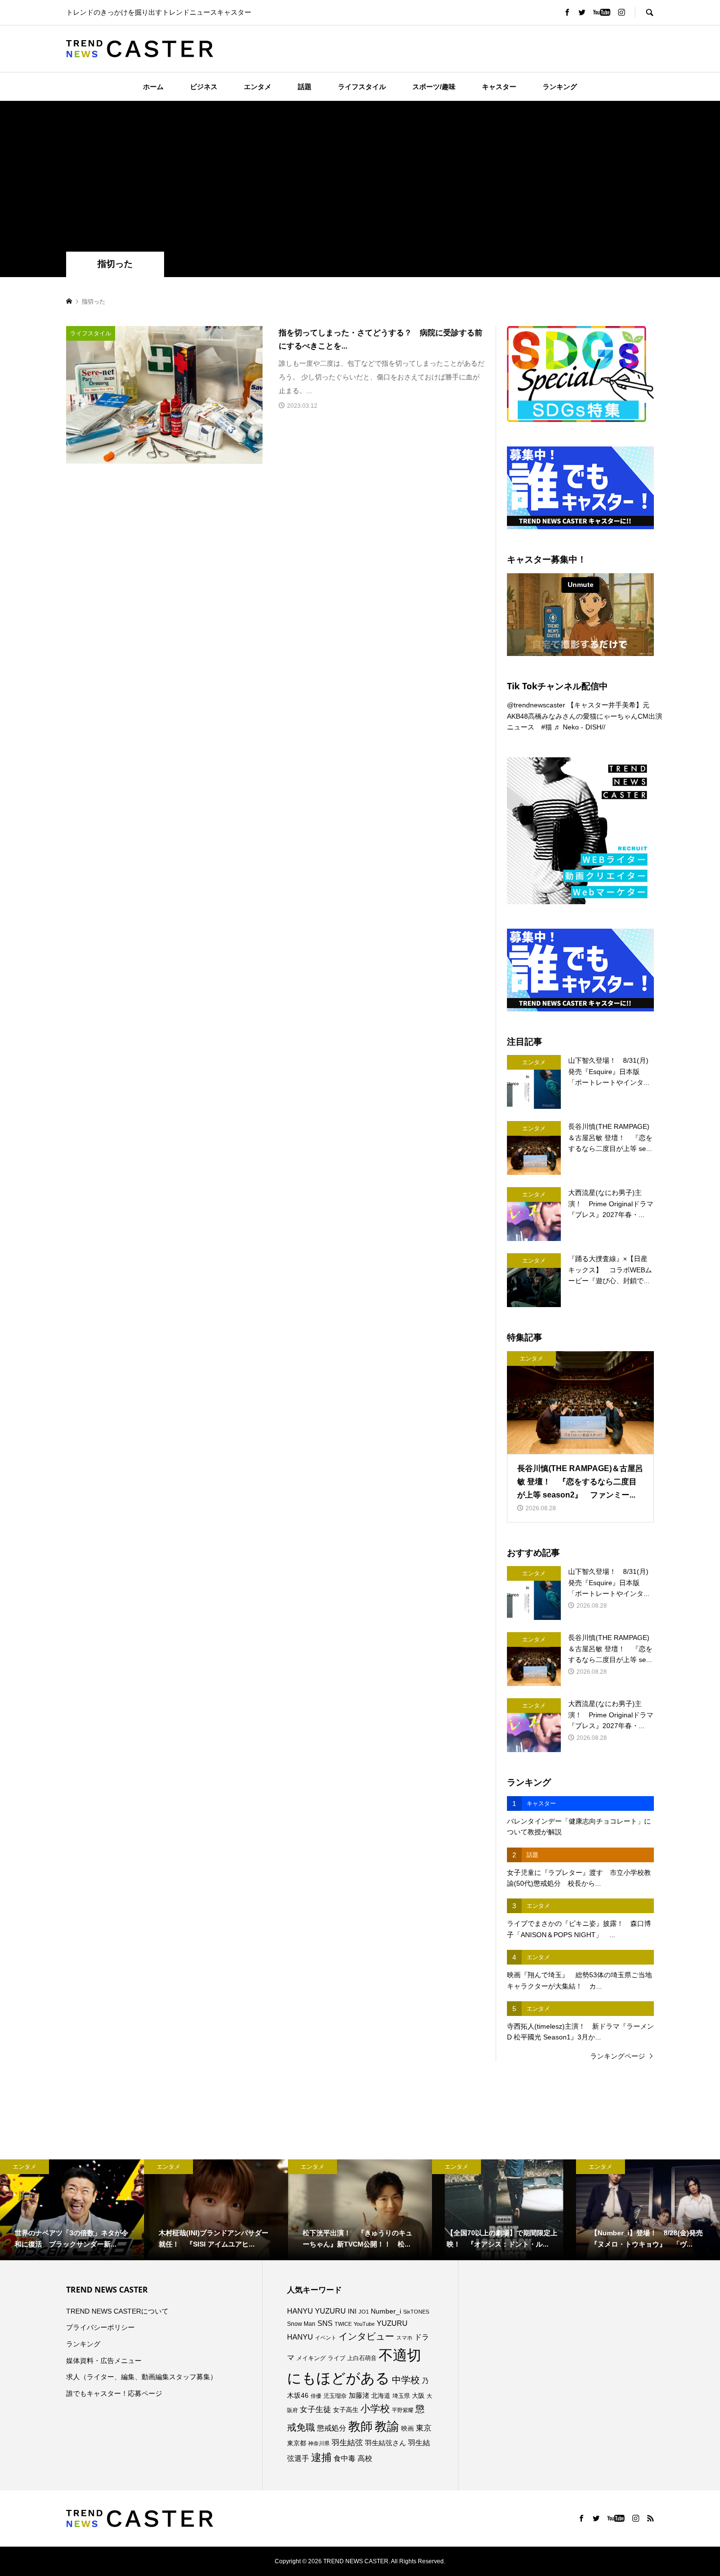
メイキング (311, 2358)
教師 (360, 2426)
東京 (424, 2428)
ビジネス (204, 87)
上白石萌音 (362, 2358)
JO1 (364, 2312)
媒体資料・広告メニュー (104, 2361)
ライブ (336, 2358)
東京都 (297, 2443)
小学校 (375, 2409)
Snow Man (301, 2324)
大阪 (418, 2396)
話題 (305, 87)
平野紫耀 (403, 2410)
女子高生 (346, 2410)
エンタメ (258, 87)
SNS (325, 2323)
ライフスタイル (362, 87)
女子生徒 (315, 2409)
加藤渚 (359, 2395)
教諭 (387, 2426)
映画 (408, 2428)
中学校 (406, 2380)
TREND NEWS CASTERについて (117, 2311)
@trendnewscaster (536, 705)
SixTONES (416, 2312)
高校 (365, 2459)
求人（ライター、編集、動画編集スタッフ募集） (142, 2377)
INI (352, 2311)
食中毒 (345, 2458)
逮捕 (321, 2458)
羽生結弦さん (385, 2443)
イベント (326, 2338)
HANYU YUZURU (316, 2311)
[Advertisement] (360, 178)
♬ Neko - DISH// (580, 727)
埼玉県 (401, 2396)
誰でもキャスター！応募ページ (114, 2393)
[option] (72, 2210)
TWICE (343, 2324)
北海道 (381, 2396)
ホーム (153, 87)
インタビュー (366, 2336)
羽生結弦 (347, 2443)
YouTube (364, 2324)
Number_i (386, 2311)
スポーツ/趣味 (434, 87)
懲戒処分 (332, 2428)
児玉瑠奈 (335, 2396)
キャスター (499, 87)
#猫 (547, 727)
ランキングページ (618, 2056)
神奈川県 (319, 2443)
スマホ (404, 2338)
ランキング (560, 87)
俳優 (316, 2396)
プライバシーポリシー (100, 2327)
